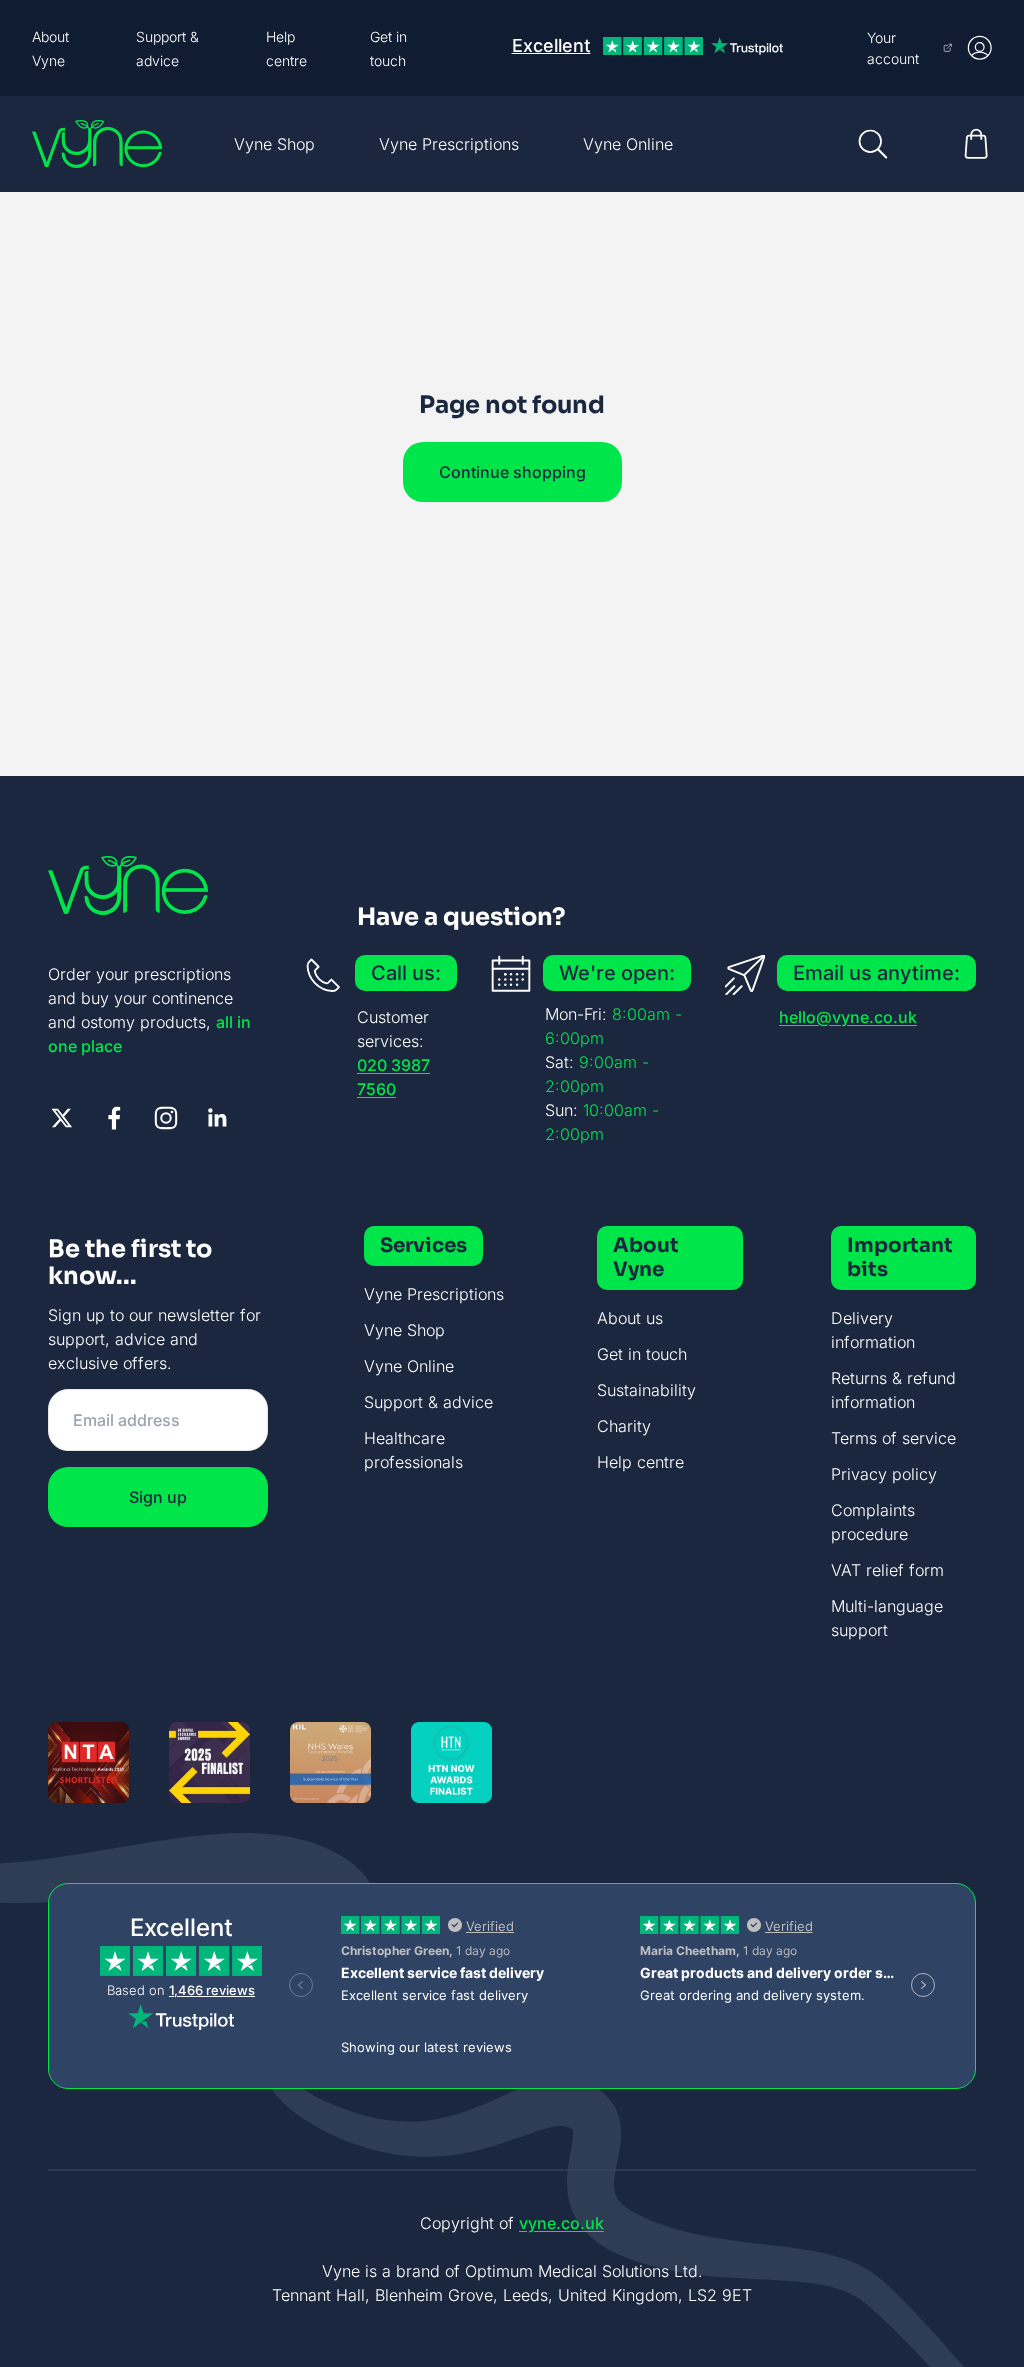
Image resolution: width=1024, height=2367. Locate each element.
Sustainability (646, 1390)
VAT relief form (887, 1570)
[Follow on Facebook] (114, 1118)
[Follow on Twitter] (62, 1118)
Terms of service (893, 1438)
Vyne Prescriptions (449, 144)
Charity (624, 1426)
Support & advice (428, 1402)
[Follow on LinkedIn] (218, 1118)
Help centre (640, 1462)
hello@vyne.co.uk (848, 1017)
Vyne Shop (274, 144)
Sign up (158, 1497)
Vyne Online (628, 144)
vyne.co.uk (561, 2223)
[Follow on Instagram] (166, 1118)
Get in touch (642, 1354)
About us (630, 1318)
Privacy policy (884, 1474)
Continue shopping (512, 472)
